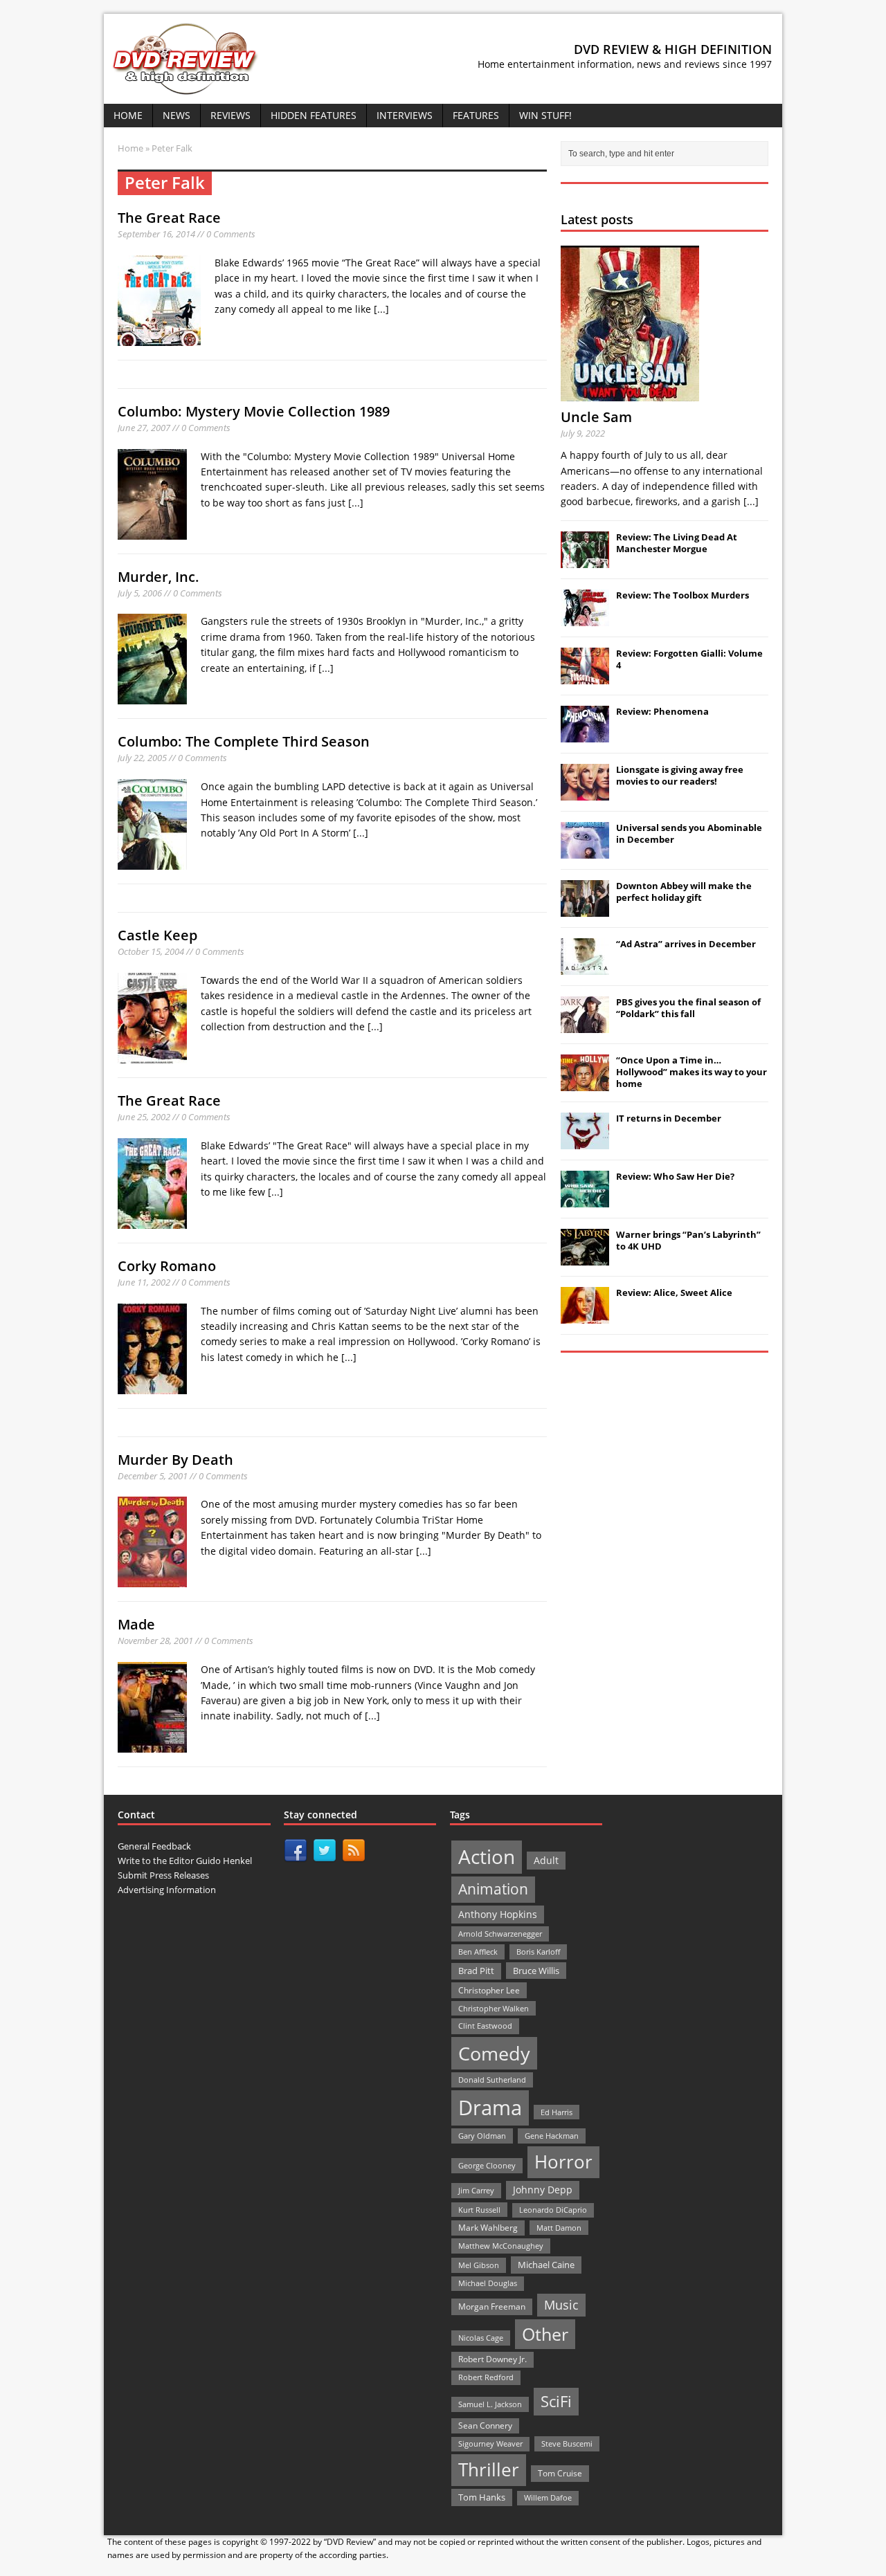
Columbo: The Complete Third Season (244, 741)
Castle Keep (157, 935)
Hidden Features (314, 115)
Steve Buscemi (567, 2443)
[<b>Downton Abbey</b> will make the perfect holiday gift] (585, 909)
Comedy (494, 2053)
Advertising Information (167, 1890)
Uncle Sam (596, 417)
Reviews (230, 115)
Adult (546, 1860)
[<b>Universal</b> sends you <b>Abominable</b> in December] (585, 851)
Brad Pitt (476, 1971)
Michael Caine (546, 2265)
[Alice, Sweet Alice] (585, 1316)
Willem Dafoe (548, 2498)
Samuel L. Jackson (490, 2404)
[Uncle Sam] (630, 393)
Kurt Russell (479, 2210)
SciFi (556, 2401)
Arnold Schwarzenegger (500, 1934)
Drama (490, 2108)
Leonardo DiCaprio (553, 2210)
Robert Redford (486, 2377)
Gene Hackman (552, 2136)
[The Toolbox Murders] (585, 619)
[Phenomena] (585, 735)
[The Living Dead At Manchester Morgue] (585, 560)
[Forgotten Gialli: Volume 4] (585, 677)
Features (476, 115)
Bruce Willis (536, 1971)
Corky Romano (167, 1266)
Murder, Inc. (159, 577)
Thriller (489, 2469)
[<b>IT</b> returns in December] (585, 1142)
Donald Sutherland (492, 2080)
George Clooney (487, 2165)
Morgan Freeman (492, 2306)
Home (128, 115)
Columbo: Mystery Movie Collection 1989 (254, 411)
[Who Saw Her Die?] (585, 1200)
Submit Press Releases (163, 1875)
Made (136, 1624)
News (177, 115)
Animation (493, 1889)
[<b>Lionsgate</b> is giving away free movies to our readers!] (585, 793)
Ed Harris (557, 2112)
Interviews (405, 115)
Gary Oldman (482, 2136)
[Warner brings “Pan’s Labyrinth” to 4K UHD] (585, 1258)
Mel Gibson (479, 2265)
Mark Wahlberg (488, 2228)
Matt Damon (559, 2228)
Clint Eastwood (485, 2026)
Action (487, 1857)
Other (545, 2334)
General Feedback (154, 1846)
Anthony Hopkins (498, 1914)
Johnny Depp (543, 2190)
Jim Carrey (476, 2190)
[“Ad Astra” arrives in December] (585, 967)
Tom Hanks (482, 2497)
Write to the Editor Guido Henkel (185, 1861)
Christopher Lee (489, 1990)
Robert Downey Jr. (492, 2359)
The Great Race (169, 218)
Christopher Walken (494, 2008)
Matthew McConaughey (501, 2246)
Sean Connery (485, 2426)
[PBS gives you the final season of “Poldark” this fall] (585, 1025)
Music (561, 2305)
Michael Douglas (488, 2283)
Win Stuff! (545, 115)
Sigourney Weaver (490, 2444)
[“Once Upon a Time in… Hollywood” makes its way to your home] (585, 1084)
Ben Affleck (478, 1952)
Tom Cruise (560, 2473)
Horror (563, 2162)
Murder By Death (175, 1460)
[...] (381, 309)
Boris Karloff (538, 1952)
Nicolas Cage (481, 2338)
